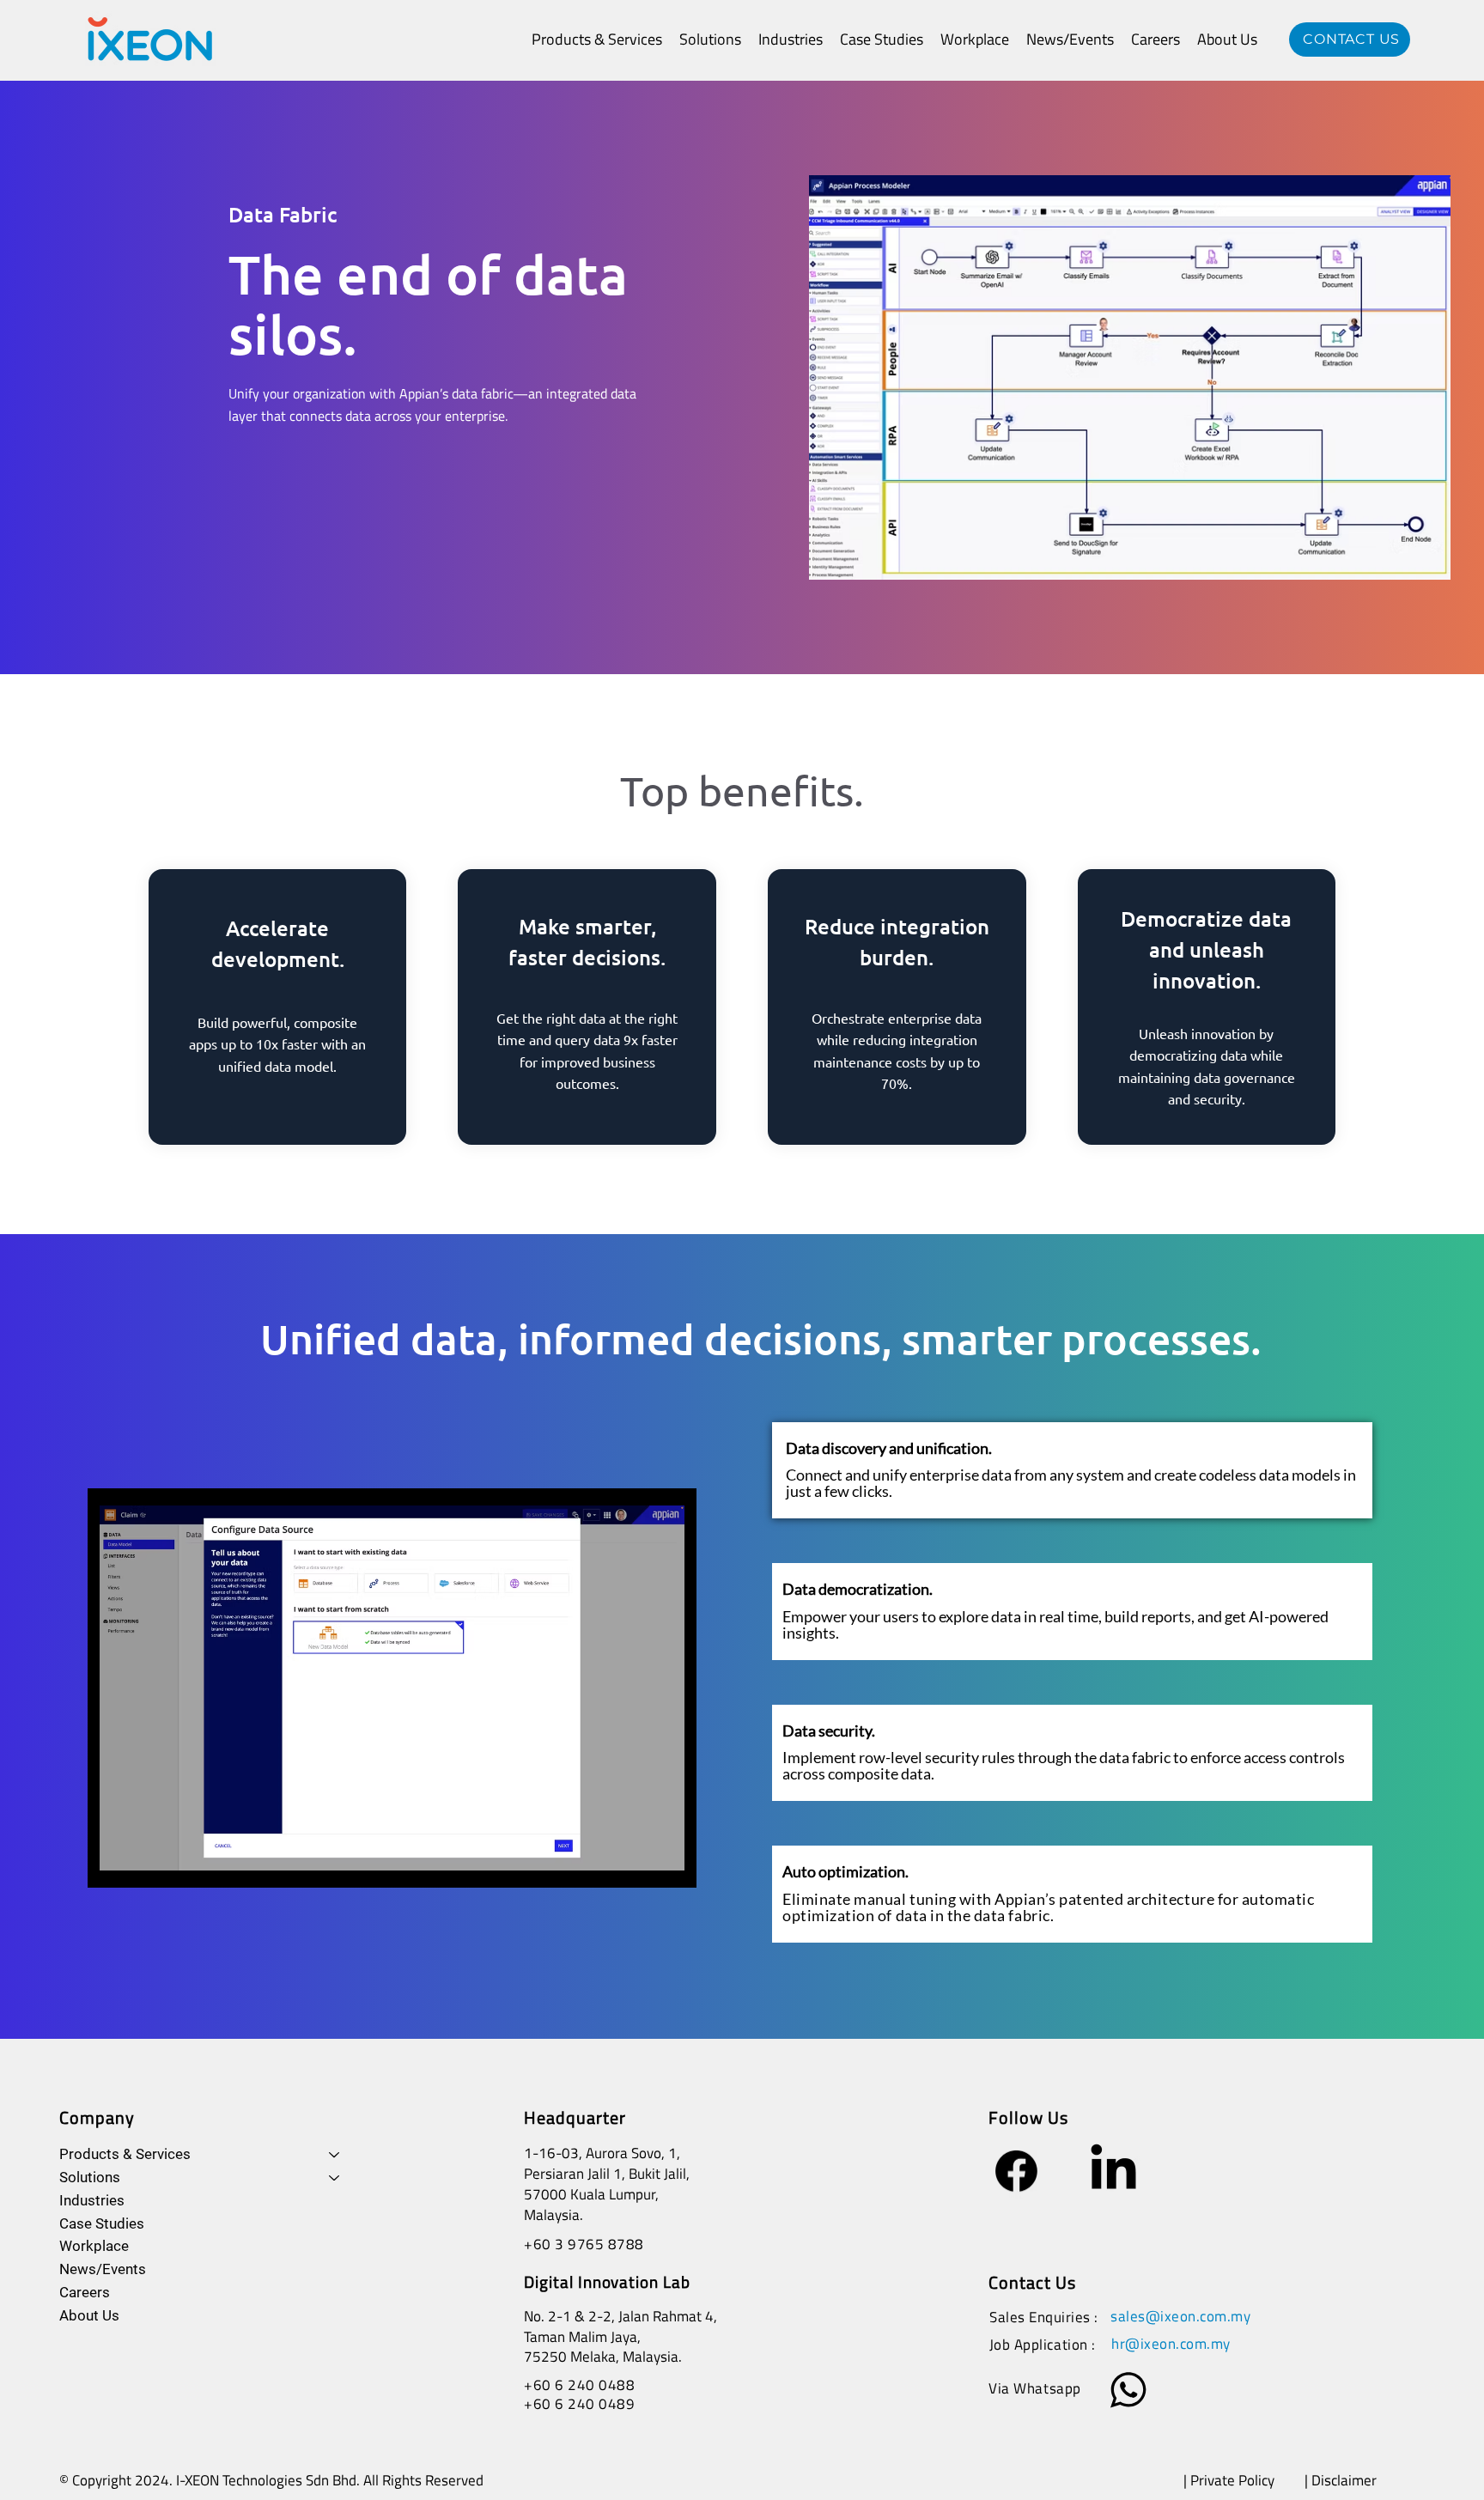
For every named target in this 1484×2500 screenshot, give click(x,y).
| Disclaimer (1342, 2480)
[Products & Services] (335, 2155)
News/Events (103, 2269)
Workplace (94, 2246)
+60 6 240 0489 (579, 2404)
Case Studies (102, 2223)
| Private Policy (1229, 2480)
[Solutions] (335, 2178)
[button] (597, 39)
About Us (89, 2315)
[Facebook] (1016, 2171)
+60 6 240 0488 (579, 2385)
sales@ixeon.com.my (1180, 2316)
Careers (85, 2292)
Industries (92, 2200)
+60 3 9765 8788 (584, 2244)
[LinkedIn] (1113, 2171)
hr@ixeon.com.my (1171, 2344)
